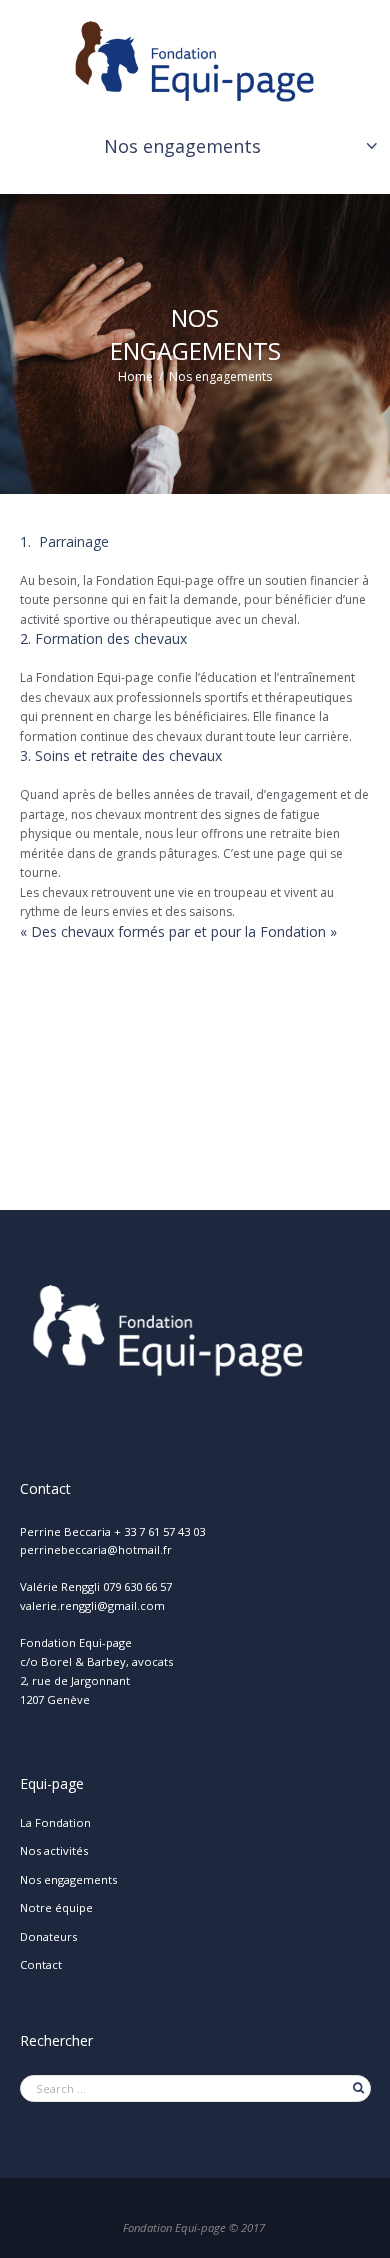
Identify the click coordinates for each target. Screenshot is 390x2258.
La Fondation (55, 1822)
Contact (41, 1964)
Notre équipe (56, 1907)
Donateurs (48, 1936)
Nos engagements (182, 146)
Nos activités (54, 1850)
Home (135, 377)
